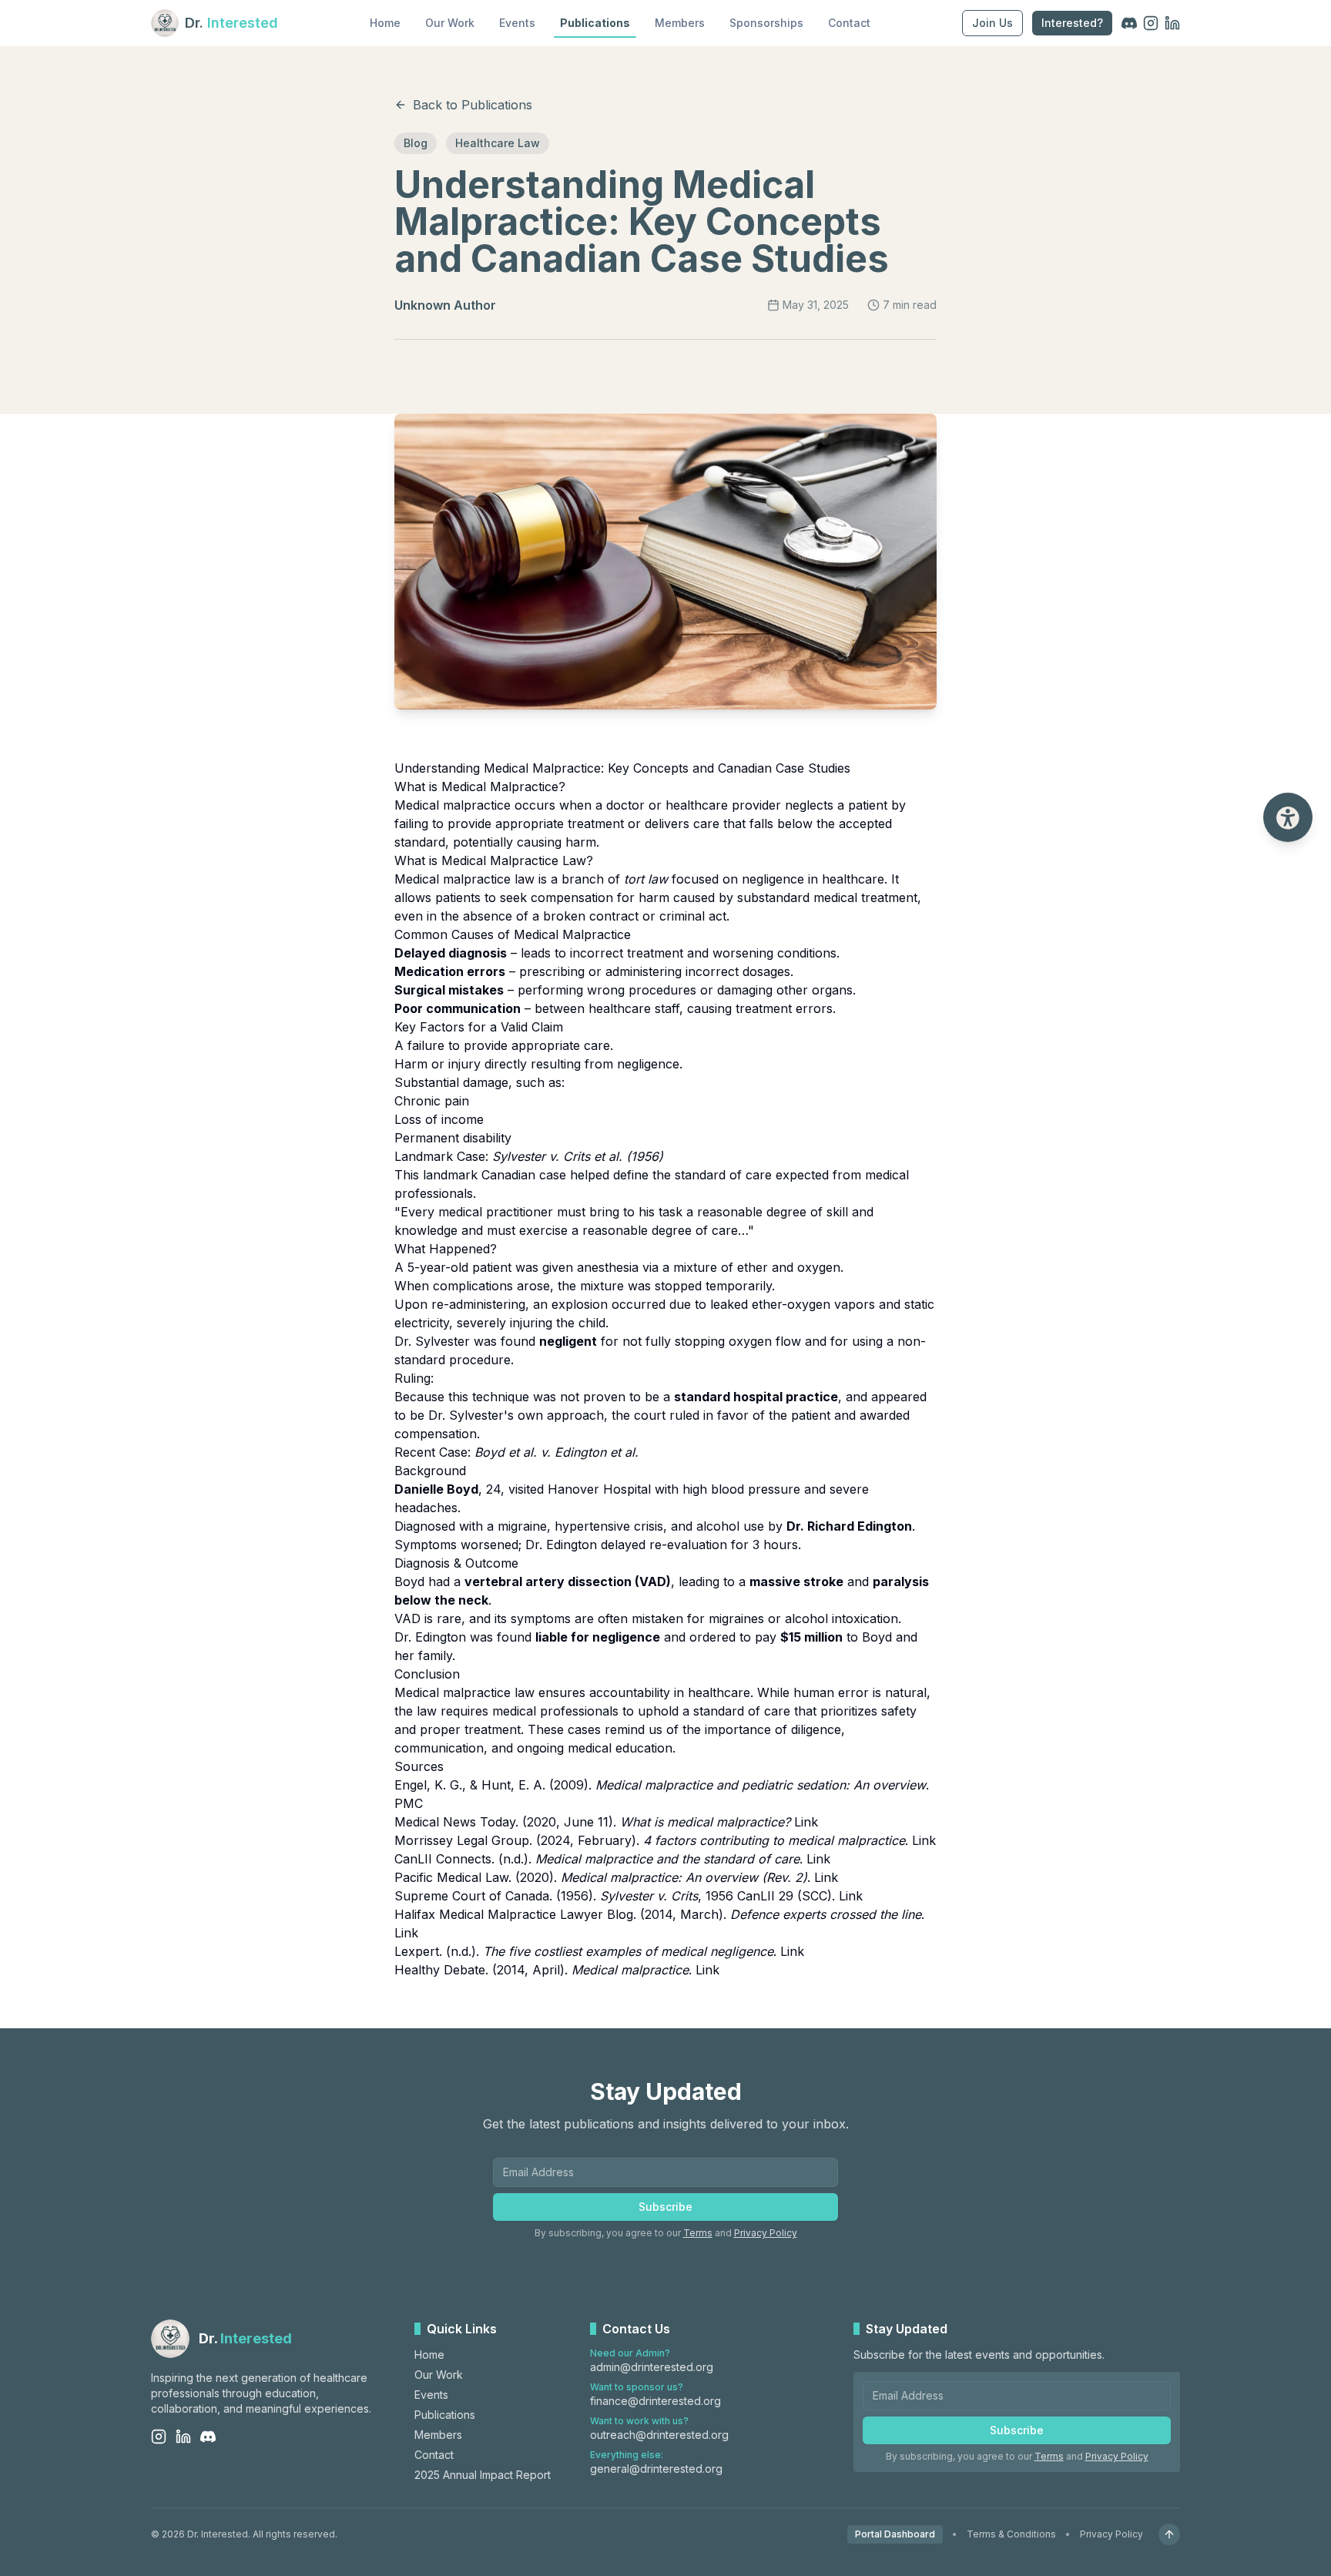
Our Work (450, 23)
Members (680, 23)
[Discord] (1129, 23)
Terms (698, 2233)
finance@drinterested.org (655, 2401)
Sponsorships (766, 23)
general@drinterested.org (656, 2469)
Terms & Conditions (1011, 2534)
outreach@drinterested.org (659, 2435)
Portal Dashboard (895, 2534)
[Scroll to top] (1169, 2534)
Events (517, 23)
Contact (849, 23)
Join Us (992, 23)
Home (385, 23)
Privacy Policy (766, 2233)
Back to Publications (473, 105)
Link (806, 1822)
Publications (595, 23)
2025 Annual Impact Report (483, 2475)
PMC (409, 1803)
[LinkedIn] (1172, 23)
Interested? (1072, 23)
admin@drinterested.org (652, 2367)
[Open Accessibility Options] (1288, 817)
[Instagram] (1151, 23)
